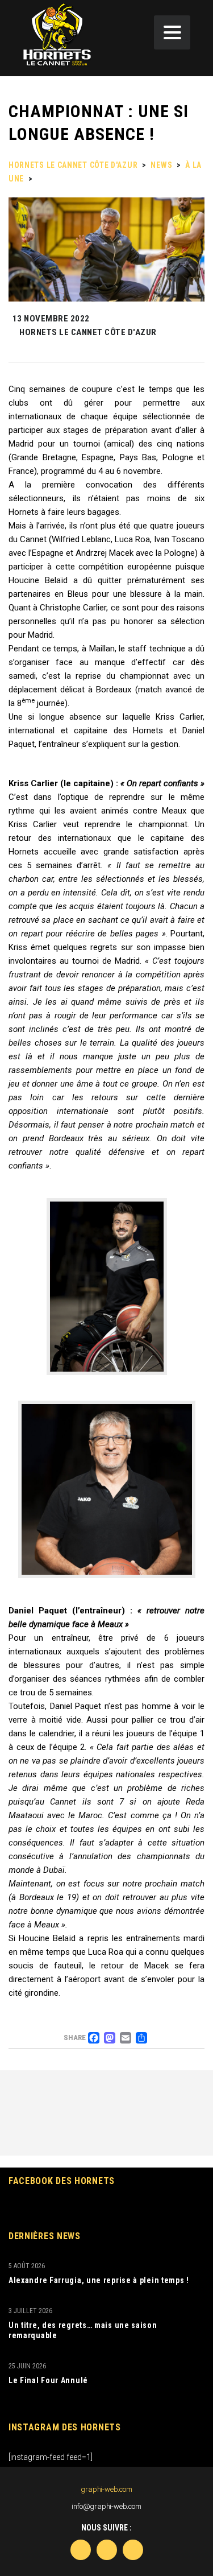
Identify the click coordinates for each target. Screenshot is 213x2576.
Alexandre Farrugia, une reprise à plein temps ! (99, 2280)
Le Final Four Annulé (48, 2380)
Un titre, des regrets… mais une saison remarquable (83, 2330)
